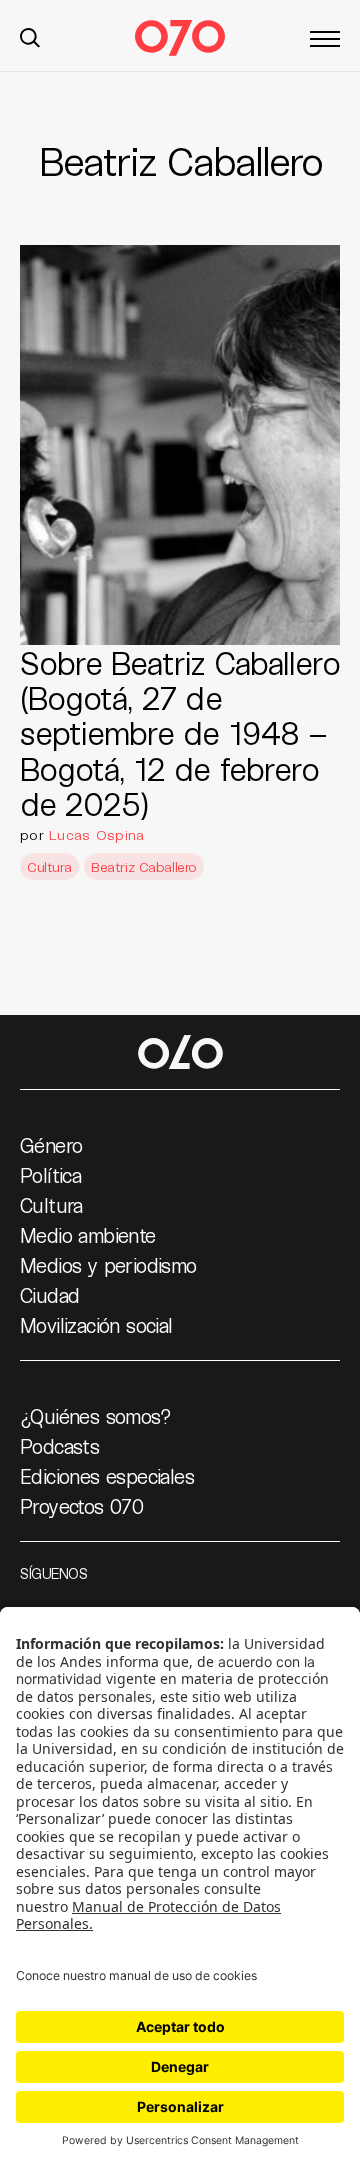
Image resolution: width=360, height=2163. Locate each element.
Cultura (49, 866)
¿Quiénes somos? (95, 1416)
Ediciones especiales (107, 1476)
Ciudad (49, 1295)
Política (50, 1175)
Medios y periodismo (108, 1265)
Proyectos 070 (81, 1506)
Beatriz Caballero (144, 866)
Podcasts (59, 1446)
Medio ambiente (88, 1235)
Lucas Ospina (96, 834)
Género (51, 1145)
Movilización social (96, 1325)
